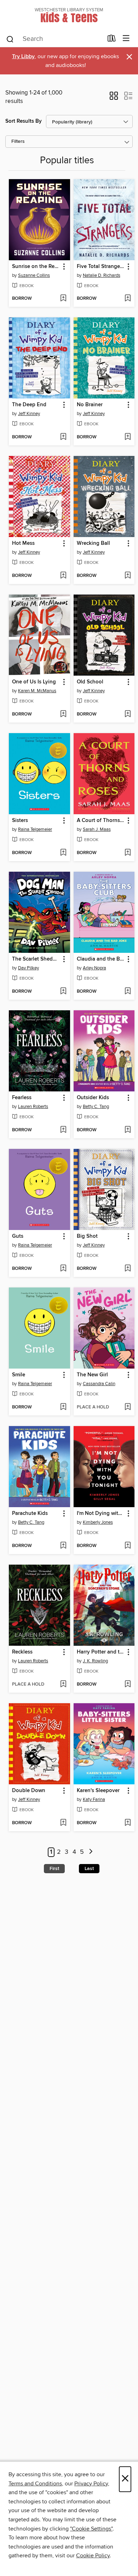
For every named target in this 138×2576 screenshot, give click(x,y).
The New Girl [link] (92, 1375)
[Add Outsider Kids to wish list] (128, 1130)
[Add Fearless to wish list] (63, 1130)
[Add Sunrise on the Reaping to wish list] (63, 299)
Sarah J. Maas (97, 829)
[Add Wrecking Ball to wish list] (128, 576)
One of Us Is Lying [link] (34, 682)
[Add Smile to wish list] (63, 1407)
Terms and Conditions (35, 2484)
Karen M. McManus (37, 691)
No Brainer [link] (90, 405)
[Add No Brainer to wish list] (128, 437)
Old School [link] (90, 682)
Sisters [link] (20, 821)
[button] (114, 98)
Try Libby (23, 57)
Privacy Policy (91, 2484)
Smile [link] (19, 1375)
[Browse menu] (126, 39)
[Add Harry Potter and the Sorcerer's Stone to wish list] (128, 1685)
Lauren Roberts (33, 1107)
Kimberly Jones (98, 1522)
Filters (18, 142)
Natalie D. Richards (102, 275)
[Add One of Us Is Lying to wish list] (63, 714)
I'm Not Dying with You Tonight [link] (101, 1514)
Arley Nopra (94, 968)
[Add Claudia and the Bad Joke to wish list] (128, 992)
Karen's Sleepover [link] (98, 1791)
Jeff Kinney (29, 414)
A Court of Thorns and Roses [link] (101, 821)
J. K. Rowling (95, 1661)
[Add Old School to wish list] (128, 714)
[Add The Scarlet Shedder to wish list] (63, 992)
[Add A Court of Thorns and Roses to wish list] (128, 853)
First (54, 1869)
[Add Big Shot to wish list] (128, 1269)
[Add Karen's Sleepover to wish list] (128, 1823)
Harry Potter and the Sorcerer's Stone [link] (101, 1652)
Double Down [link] (29, 1791)
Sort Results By (24, 121)
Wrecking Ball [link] (93, 543)
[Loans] (112, 40)
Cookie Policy (93, 2556)
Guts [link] (18, 1236)
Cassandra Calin (99, 1384)
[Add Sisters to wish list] (63, 853)
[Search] (10, 39)
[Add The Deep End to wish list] (63, 437)
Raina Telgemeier (35, 829)
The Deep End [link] (29, 405)
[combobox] (54, 39)
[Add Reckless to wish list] (63, 1685)
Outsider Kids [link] (93, 1098)
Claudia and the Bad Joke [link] (101, 959)
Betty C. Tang (96, 1107)
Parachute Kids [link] (30, 1514)
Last (89, 1869)
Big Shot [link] (87, 1236)
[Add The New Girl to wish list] (128, 1407)
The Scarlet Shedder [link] (36, 959)
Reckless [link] (22, 1652)
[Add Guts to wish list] (63, 1269)
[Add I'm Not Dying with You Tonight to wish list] (128, 1546)
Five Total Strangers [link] (100, 267)
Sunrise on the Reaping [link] (36, 267)
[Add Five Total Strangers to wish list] (128, 299)
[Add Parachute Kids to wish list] (63, 1546)
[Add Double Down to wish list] (63, 1823)
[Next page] (91, 1852)
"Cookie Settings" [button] (91, 2529)
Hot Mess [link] (23, 543)
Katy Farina (94, 1799)
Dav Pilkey (28, 968)
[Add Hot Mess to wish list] (63, 576)
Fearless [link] (22, 1098)
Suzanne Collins (34, 275)
